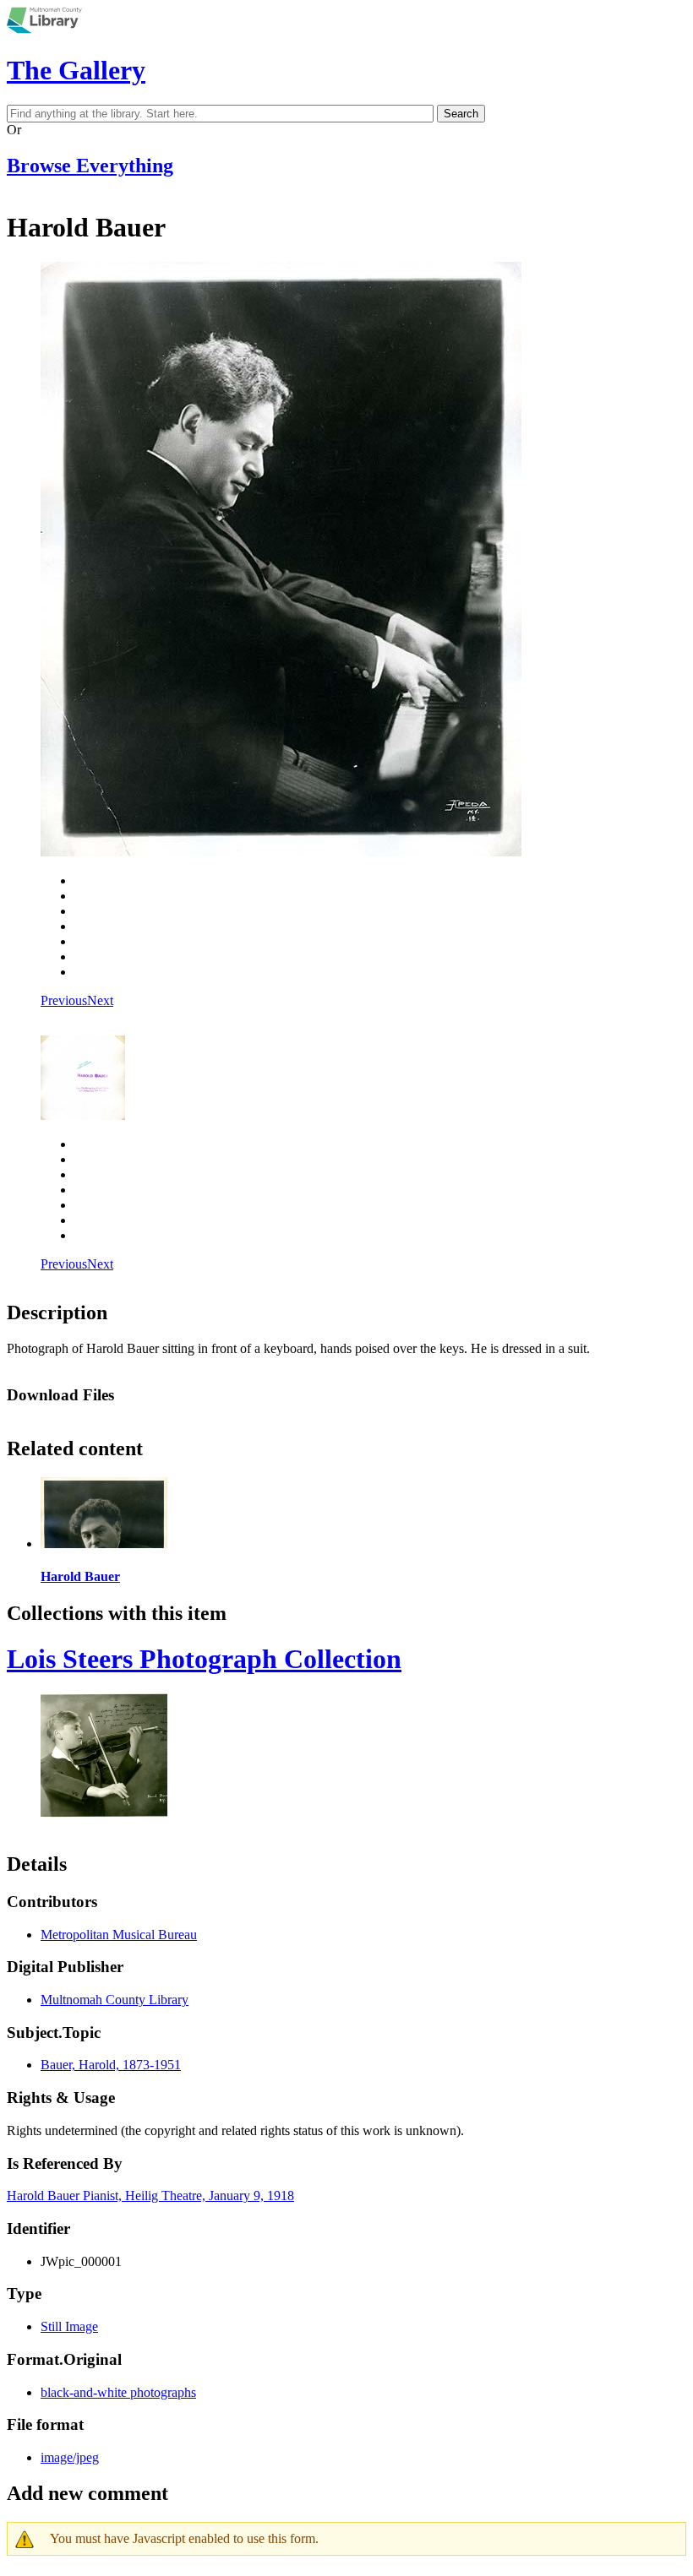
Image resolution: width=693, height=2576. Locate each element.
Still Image (69, 2326)
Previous (64, 1000)
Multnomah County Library (115, 2000)
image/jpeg (70, 2457)
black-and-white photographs (118, 2392)
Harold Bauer (80, 1576)
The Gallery (76, 70)
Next (100, 1000)
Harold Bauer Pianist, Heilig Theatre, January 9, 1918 (150, 2196)
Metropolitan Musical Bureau (119, 1935)
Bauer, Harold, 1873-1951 (111, 2065)
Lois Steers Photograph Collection (204, 1659)
